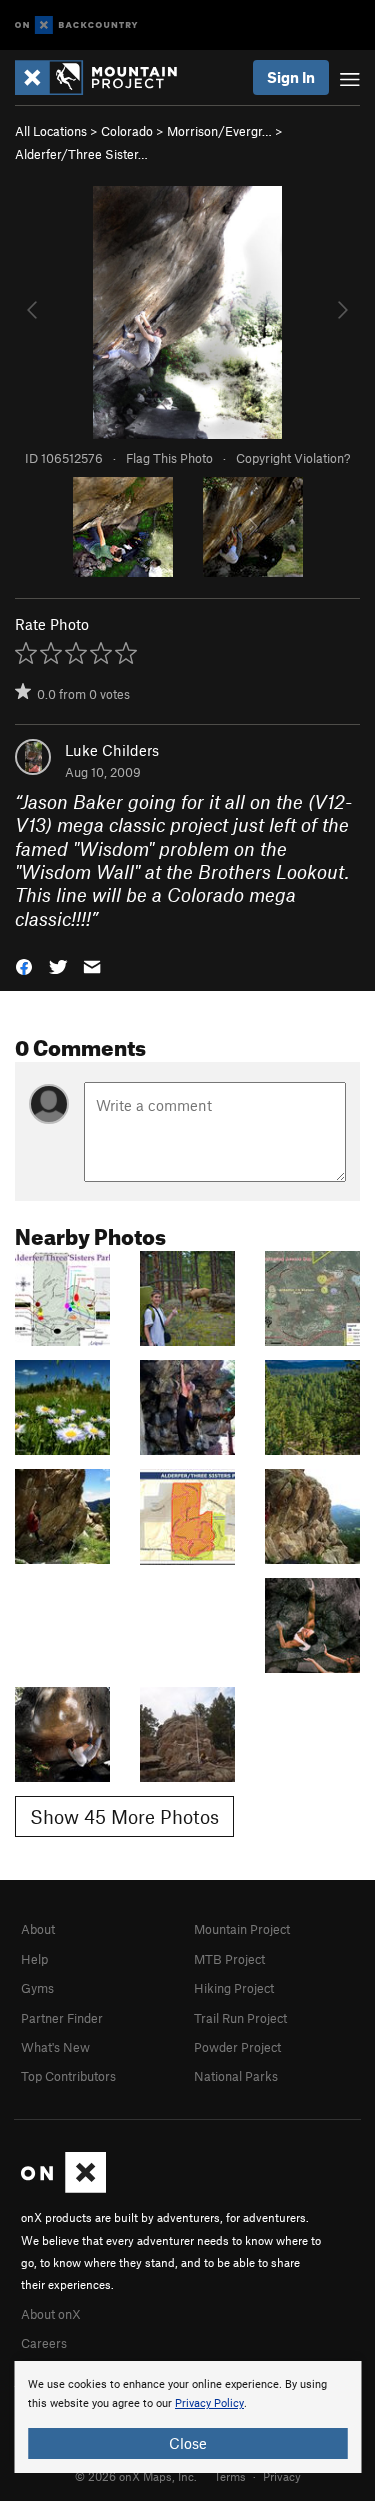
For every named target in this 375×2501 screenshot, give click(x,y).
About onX (51, 2314)
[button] (24, 965)
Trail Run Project (240, 2018)
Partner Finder (62, 2018)
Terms (230, 2476)
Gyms (37, 1988)
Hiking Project (234, 1988)
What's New (55, 2047)
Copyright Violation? (293, 458)
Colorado (127, 131)
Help (34, 1959)
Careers (44, 2343)
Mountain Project (242, 1929)
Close (188, 2443)
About (38, 1929)
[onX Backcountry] (76, 25)
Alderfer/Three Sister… (81, 154)
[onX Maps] (63, 2188)
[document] (187, 2417)
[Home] (106, 77)
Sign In (291, 77)
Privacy (282, 2476)
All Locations (51, 131)
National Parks (236, 2076)
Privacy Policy (209, 2403)
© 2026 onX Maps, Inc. (136, 2476)
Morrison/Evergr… (219, 131)
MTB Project (229, 1959)
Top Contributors (68, 2076)
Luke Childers (112, 750)
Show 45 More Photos (124, 1816)
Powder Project (237, 2047)
